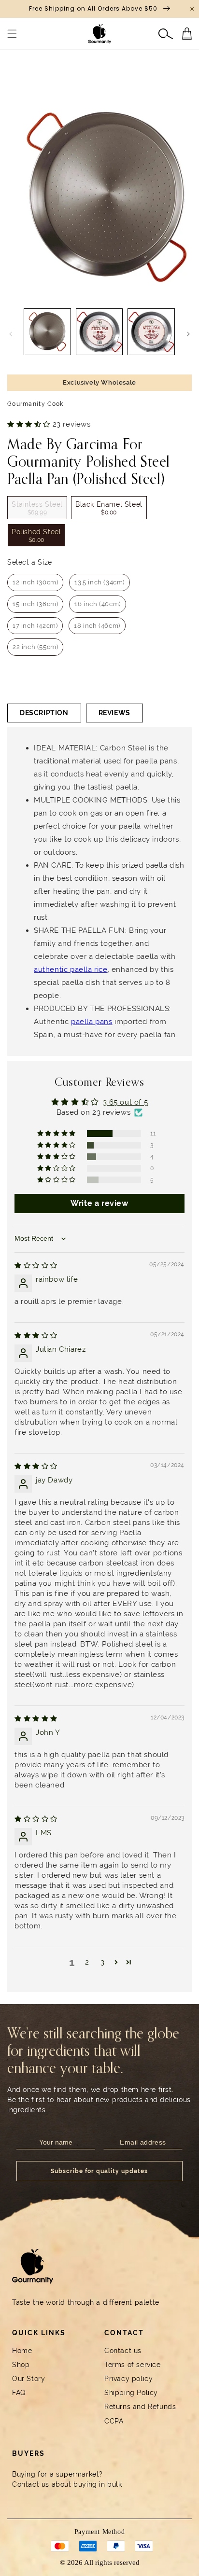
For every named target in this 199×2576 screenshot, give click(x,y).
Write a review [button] (99, 1203)
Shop (21, 2365)
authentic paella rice (71, 969)
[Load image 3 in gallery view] (151, 332)
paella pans (92, 1022)
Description (44, 713)
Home (22, 2351)
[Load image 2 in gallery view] (99, 332)
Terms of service (133, 2365)
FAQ (19, 2393)
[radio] (37, 508)
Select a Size (30, 562)
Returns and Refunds (140, 2407)
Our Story (28, 2379)
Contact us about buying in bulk (67, 2484)
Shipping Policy (131, 2393)
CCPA (114, 2421)
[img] (36, 1265)
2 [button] (87, 1962)
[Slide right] (188, 334)
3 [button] (103, 1962)
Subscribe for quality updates (99, 2171)
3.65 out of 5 (125, 1102)
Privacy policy (128, 2379)
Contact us (123, 2351)
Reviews (114, 713)
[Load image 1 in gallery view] (47, 332)
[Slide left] (11, 334)
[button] (12, 34)
